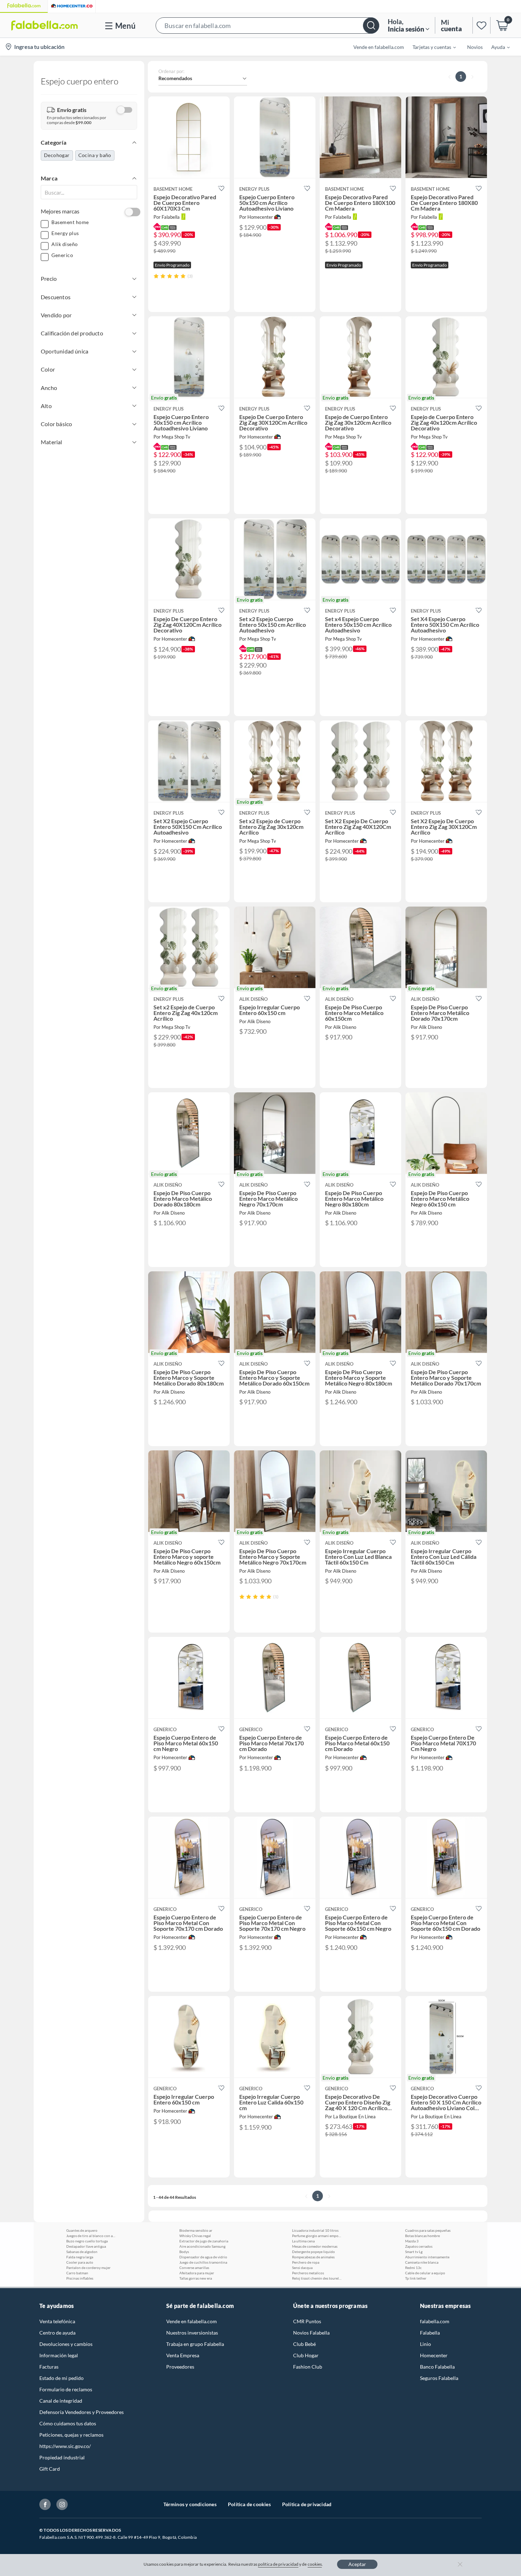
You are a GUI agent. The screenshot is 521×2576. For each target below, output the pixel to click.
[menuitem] (430, 47)
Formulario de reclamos (66, 2389)
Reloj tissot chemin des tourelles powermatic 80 (317, 2278)
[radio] (156, 276)
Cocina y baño (95, 155)
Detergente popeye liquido (313, 2252)
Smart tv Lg (414, 2252)
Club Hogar (306, 2355)
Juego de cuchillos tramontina (203, 2262)
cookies (315, 2564)
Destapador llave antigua (86, 2246)
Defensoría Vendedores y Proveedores (82, 2412)
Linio (425, 2344)
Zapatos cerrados (419, 2246)
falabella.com (435, 2321)
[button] (267, 25)
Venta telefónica (57, 2321)
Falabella (430, 2333)
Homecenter (434, 2355)
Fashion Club (308, 2367)
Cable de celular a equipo (425, 2273)
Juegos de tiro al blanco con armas (91, 2236)
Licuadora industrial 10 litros (315, 2230)
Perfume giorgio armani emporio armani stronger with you (317, 2236)
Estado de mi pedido (61, 2378)
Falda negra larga (80, 2257)
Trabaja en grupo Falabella (195, 2344)
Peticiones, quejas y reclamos (71, 2435)
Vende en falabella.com (192, 2321)
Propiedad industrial (62, 2457)
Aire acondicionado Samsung (202, 2246)
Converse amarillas (194, 2268)
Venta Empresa (183, 2355)
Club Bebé (304, 2344)
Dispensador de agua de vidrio (203, 2257)
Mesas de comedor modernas (315, 2246)
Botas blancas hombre (422, 2236)
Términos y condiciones (190, 2504)
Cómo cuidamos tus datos (68, 2423)
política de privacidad (278, 2564)
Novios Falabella (311, 2333)
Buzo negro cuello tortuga (87, 2241)
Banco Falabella (437, 2367)
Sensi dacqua (302, 2268)
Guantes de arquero (82, 2230)
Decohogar (57, 155)
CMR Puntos (307, 2321)
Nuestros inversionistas (192, 2333)
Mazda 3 (412, 2241)
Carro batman (77, 2273)
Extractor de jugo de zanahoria (204, 2241)
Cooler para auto (80, 2262)
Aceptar (357, 2564)
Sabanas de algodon (82, 2252)
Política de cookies (249, 2504)
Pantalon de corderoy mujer (88, 2268)
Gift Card (50, 2469)
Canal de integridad (61, 2401)
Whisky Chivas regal (195, 2236)
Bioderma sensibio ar (196, 2230)
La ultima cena (303, 2241)
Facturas (49, 2367)
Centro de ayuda (57, 2333)
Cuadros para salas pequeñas (428, 2230)
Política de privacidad (307, 2504)
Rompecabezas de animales (313, 2257)
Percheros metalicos (308, 2273)
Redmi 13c (413, 2268)
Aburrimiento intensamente (427, 2257)
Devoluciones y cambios (66, 2344)
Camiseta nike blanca (422, 2262)
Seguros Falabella (439, 2378)
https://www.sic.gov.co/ (65, 2446)
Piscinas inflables (80, 2278)
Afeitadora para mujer (197, 2273)
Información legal (59, 2355)
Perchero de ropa (306, 2262)
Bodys (184, 2252)
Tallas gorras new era (196, 2278)
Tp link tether (416, 2278)
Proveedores (180, 2367)
